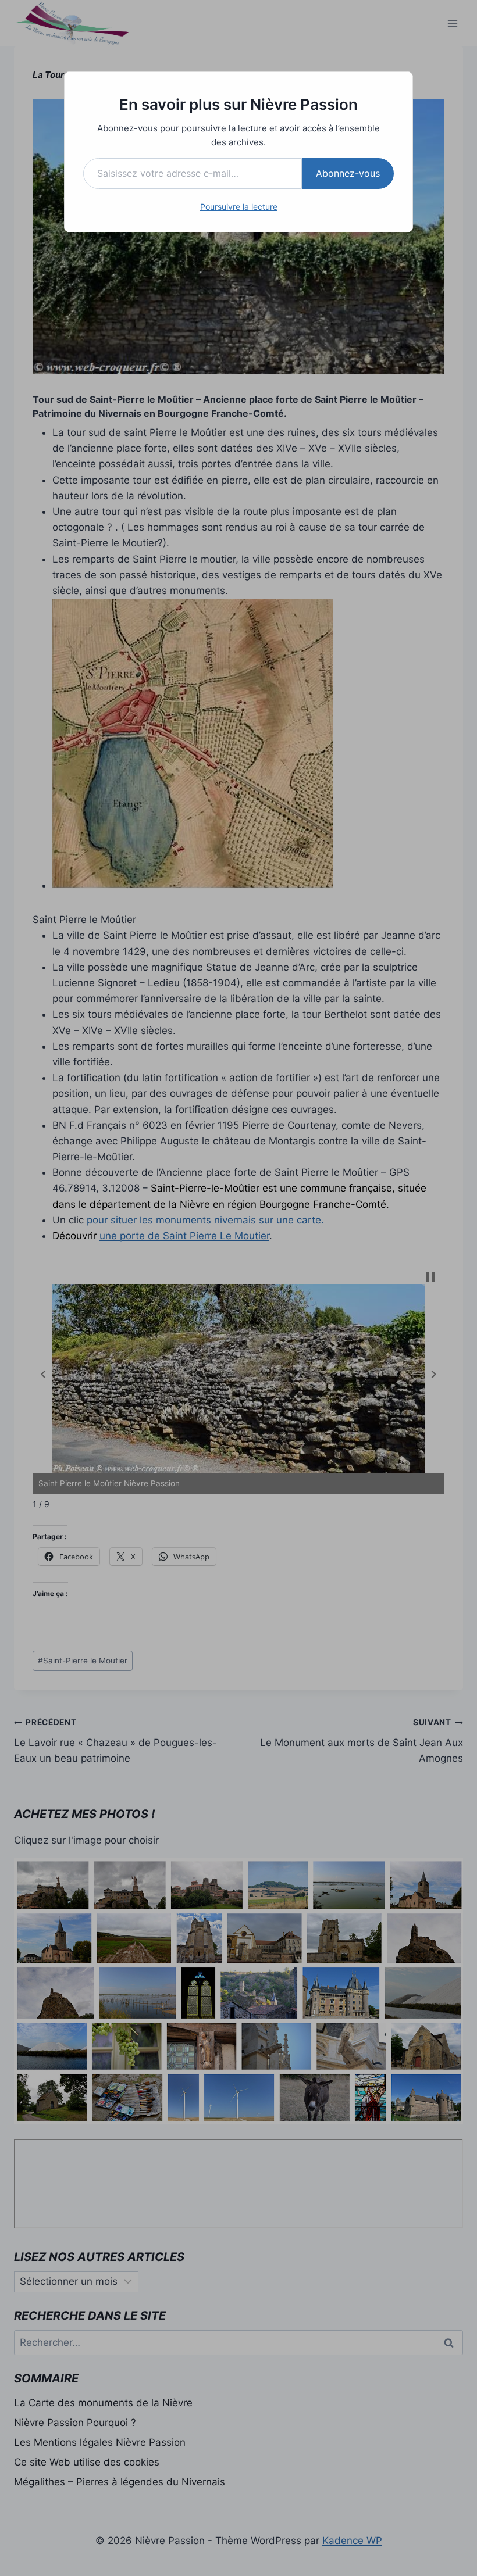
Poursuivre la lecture (239, 207)
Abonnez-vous (348, 173)
